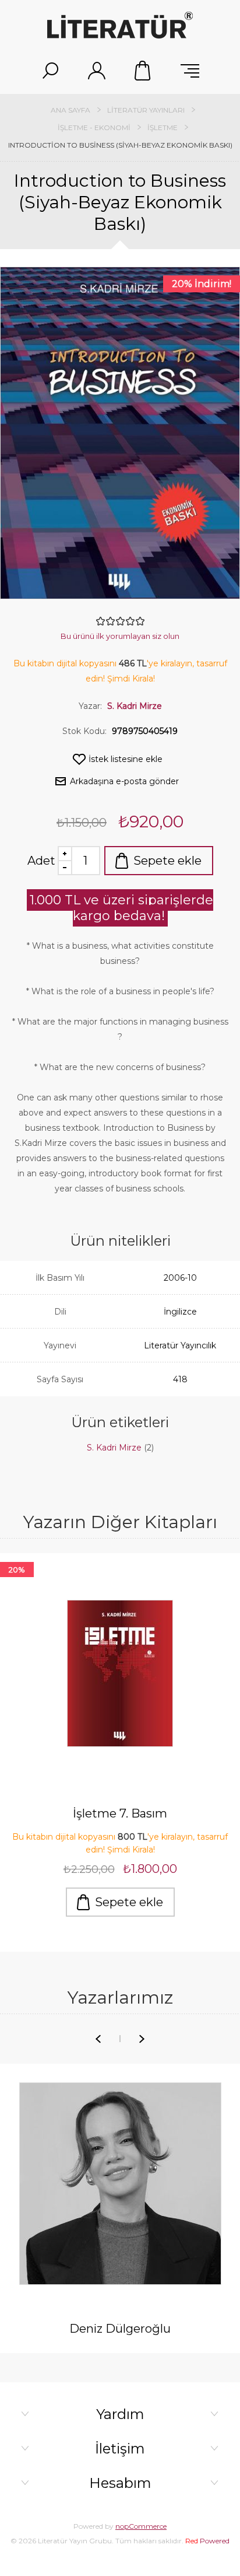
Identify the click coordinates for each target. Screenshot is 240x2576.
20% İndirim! (202, 284)
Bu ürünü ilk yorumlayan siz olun (120, 636)
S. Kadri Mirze (135, 706)
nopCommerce (141, 2526)
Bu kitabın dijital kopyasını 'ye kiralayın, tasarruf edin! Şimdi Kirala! (120, 1843)
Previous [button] (98, 2039)
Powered (207, 2541)
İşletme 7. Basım (120, 1813)
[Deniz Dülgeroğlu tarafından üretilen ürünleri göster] (120, 2184)
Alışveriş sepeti (143, 71)
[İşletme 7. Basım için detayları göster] (120, 1673)
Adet (41, 861)
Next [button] (142, 2039)
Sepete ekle (167, 861)
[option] (120, 1744)
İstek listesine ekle (126, 759)
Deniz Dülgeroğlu (120, 2329)
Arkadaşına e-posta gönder (124, 781)
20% (17, 1570)
